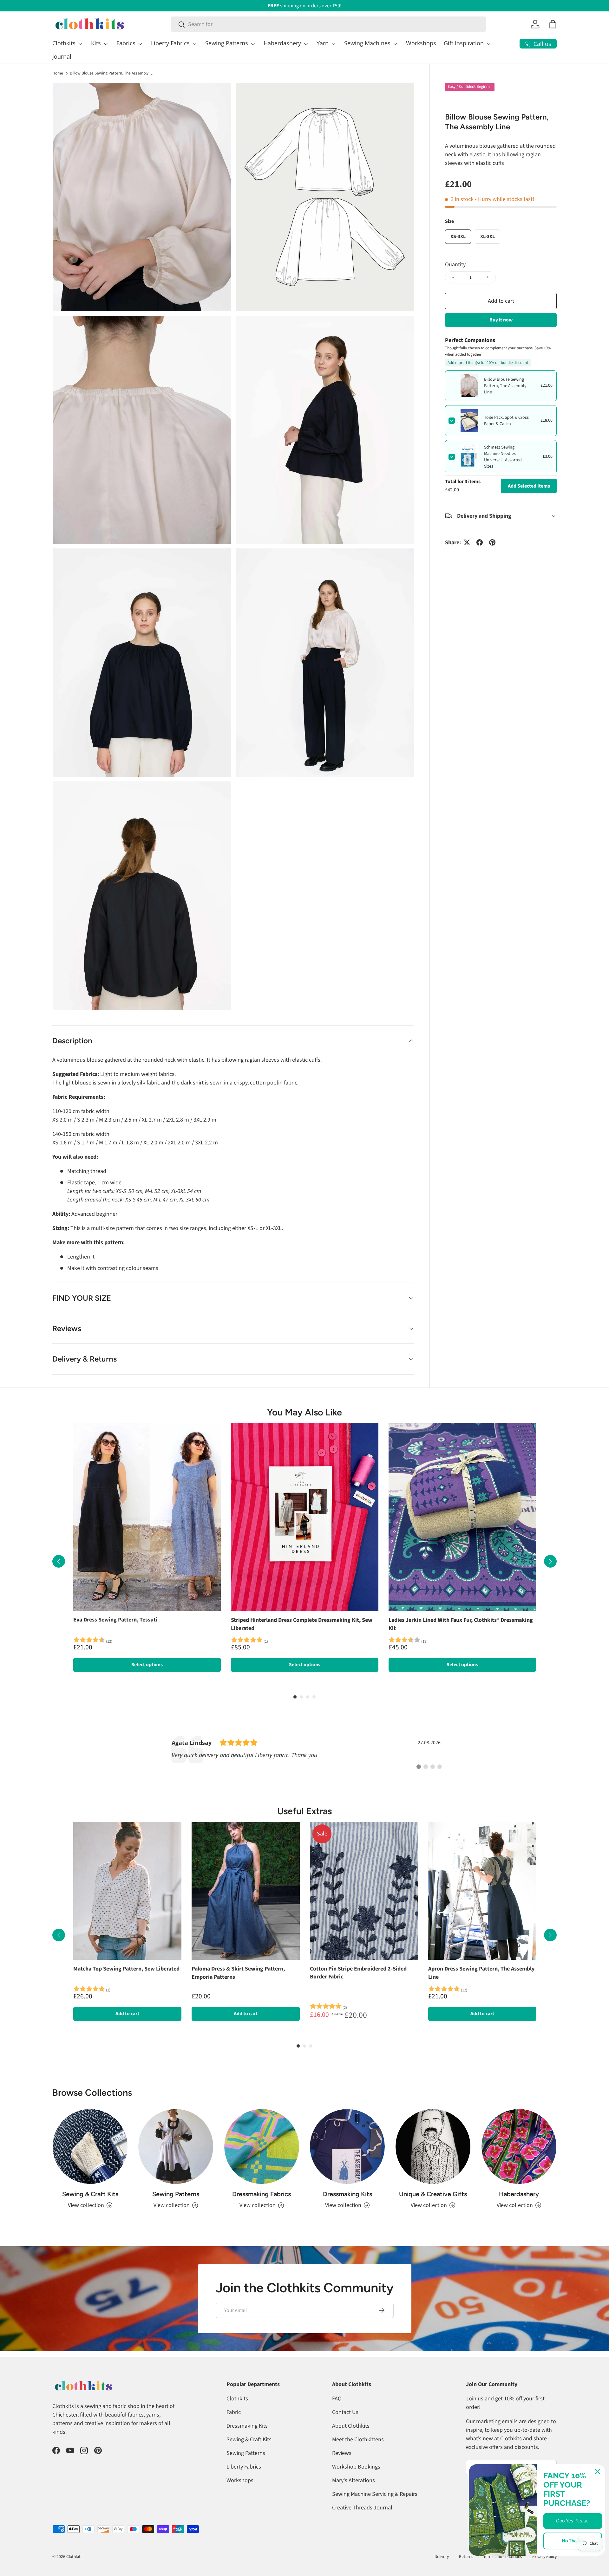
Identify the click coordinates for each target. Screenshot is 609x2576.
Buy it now (501, 320)
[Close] (598, 2472)
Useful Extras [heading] (304, 1811)
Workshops (421, 43)
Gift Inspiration (464, 43)
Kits (96, 43)
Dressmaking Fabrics (262, 2194)
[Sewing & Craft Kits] (90, 2146)
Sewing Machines (367, 43)
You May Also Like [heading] (304, 1412)
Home (58, 73)
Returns (466, 2557)
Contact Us (345, 2412)
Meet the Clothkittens (358, 2440)
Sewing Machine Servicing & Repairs (375, 2494)
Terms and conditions (503, 2557)
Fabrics (126, 43)
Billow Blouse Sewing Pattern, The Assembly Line (113, 73)
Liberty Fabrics (170, 43)
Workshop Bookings (356, 2467)
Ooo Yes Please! (573, 2521)
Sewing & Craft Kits (90, 2194)
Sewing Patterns (227, 43)
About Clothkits (351, 2426)
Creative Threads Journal (362, 2508)
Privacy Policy (544, 2557)
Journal (62, 56)
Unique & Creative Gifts (433, 2194)
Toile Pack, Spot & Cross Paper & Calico (506, 421)
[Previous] (59, 1561)
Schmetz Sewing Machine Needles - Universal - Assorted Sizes (503, 457)
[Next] (550, 1561)
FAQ (337, 2399)
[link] (304, 1752)
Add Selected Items (529, 486)
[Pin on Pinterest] (492, 542)
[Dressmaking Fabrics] (262, 2146)
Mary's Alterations (354, 2480)
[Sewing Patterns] (176, 2146)
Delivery (442, 2557)
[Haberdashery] (519, 2146)
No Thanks (573, 2541)
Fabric (234, 2412)
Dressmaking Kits (347, 2194)
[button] (553, 24)
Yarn (323, 43)
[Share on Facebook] (480, 542)
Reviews (342, 2453)
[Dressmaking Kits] (347, 2146)
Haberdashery (282, 43)
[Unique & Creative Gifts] (433, 2146)
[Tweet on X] (467, 542)
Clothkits (64, 43)
